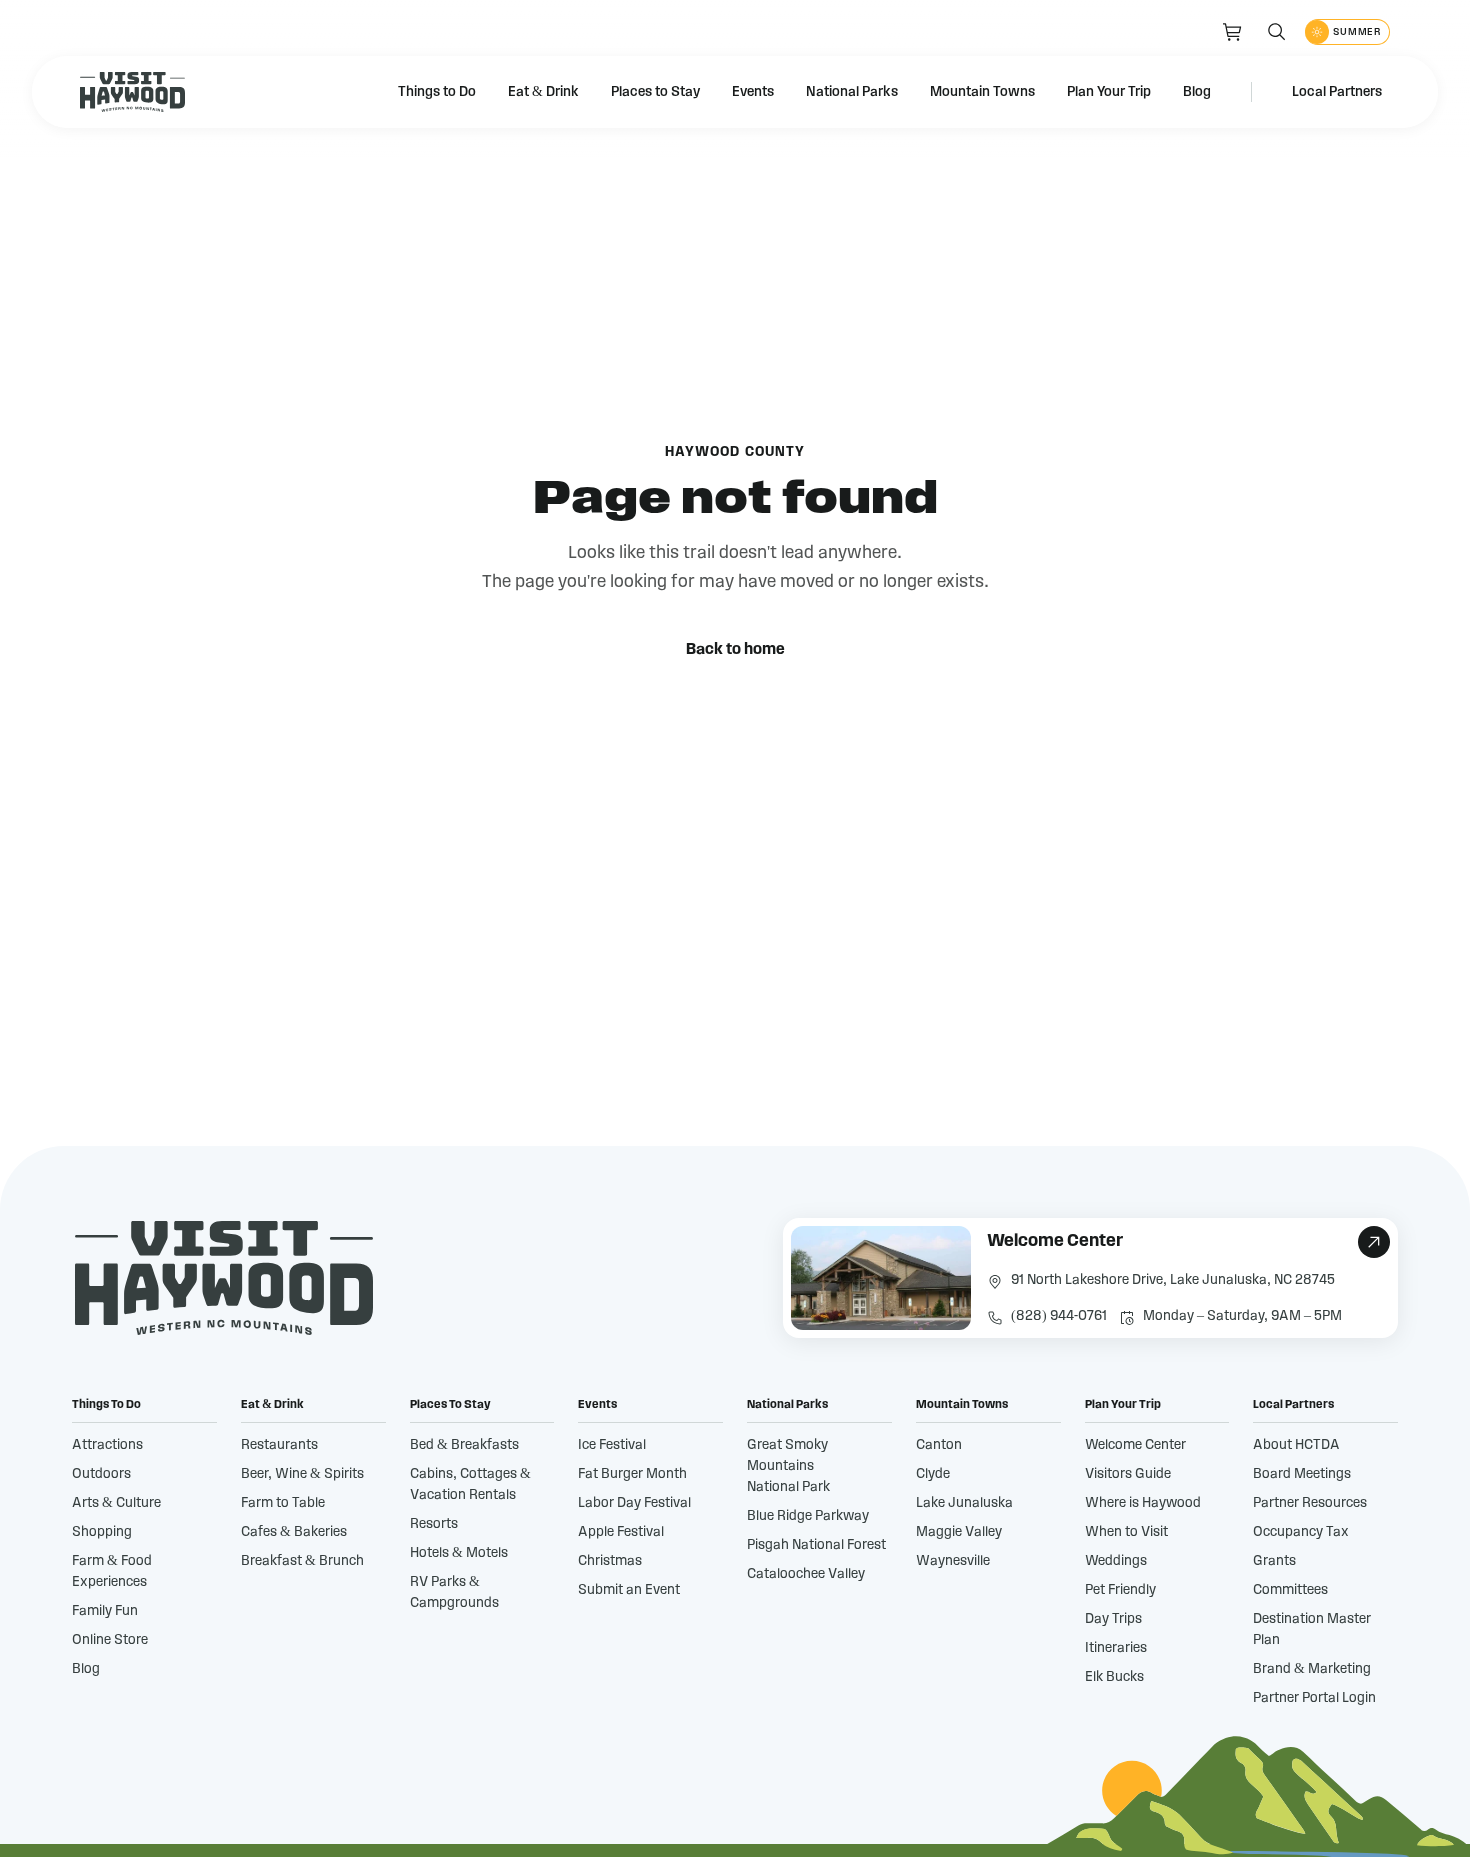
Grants (1274, 1561)
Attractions (107, 1445)
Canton (939, 1445)
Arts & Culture (116, 1503)
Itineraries (1116, 1648)
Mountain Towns (982, 92)
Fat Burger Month (632, 1474)
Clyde (933, 1474)
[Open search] (1277, 32)
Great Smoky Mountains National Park (788, 1466)
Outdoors (101, 1474)
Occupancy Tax (1301, 1532)
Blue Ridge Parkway (808, 1516)
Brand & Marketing (1312, 1669)
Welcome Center (1135, 1445)
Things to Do (437, 92)
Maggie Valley (959, 1532)
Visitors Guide (1128, 1474)
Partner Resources (1310, 1503)
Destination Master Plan (1312, 1629)
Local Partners (1337, 92)
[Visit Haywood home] (132, 92)
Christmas (610, 1561)
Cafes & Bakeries (294, 1532)
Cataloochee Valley (806, 1574)
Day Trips (1113, 1619)
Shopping (102, 1532)
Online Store (110, 1640)
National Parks (852, 92)
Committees (1290, 1590)
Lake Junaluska (964, 1503)
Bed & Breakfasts (464, 1445)
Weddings (1116, 1561)
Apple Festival (621, 1532)
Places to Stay (655, 92)
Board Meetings (1302, 1474)
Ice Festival (612, 1445)
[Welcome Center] (1090, 1278)
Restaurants (279, 1445)
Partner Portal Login (1314, 1698)
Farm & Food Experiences (112, 1571)
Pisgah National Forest (816, 1545)
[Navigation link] (1233, 32)
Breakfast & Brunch (302, 1561)
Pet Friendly (1120, 1590)
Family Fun (105, 1611)
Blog (1197, 92)
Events (753, 92)
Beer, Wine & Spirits (302, 1474)
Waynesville (953, 1561)
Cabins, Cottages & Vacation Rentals (470, 1484)
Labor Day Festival (634, 1503)
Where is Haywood (1143, 1503)
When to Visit (1126, 1532)
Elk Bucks (1114, 1677)
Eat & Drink (543, 92)
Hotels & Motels (459, 1553)
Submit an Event (629, 1590)
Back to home (735, 649)
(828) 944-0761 (1059, 1316)
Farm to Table (283, 1503)
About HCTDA (1296, 1445)
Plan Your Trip (1109, 92)
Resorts (434, 1524)
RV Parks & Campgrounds (454, 1592)
